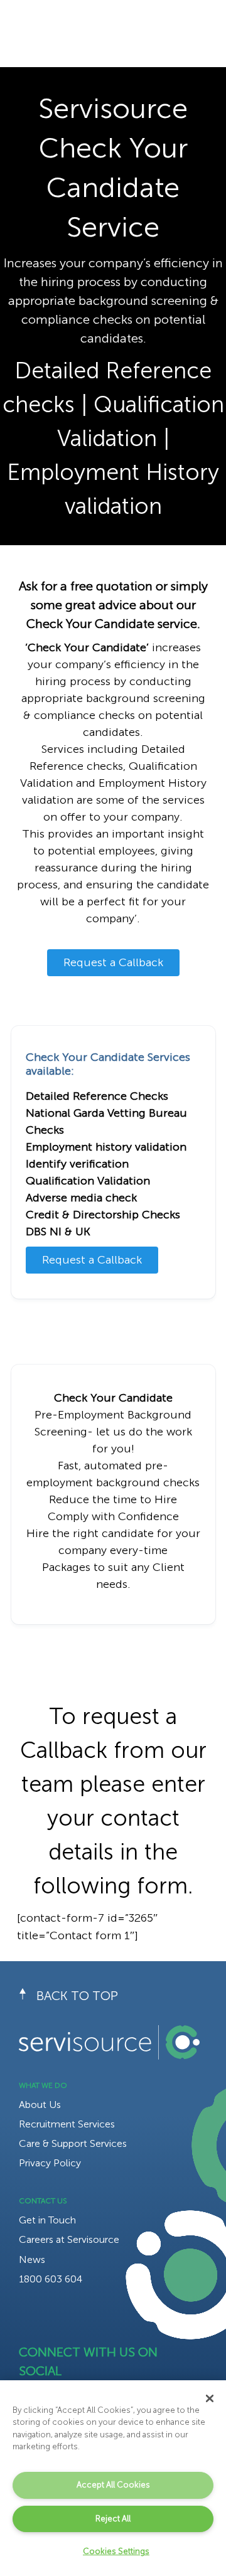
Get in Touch (47, 2220)
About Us (40, 2105)
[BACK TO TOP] (28, 1996)
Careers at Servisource (69, 2239)
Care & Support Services (73, 2143)
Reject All (113, 2519)
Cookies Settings (116, 2551)
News (32, 2259)
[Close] (210, 2398)
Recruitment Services (67, 2124)
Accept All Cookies (113, 2485)
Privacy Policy (50, 2163)
